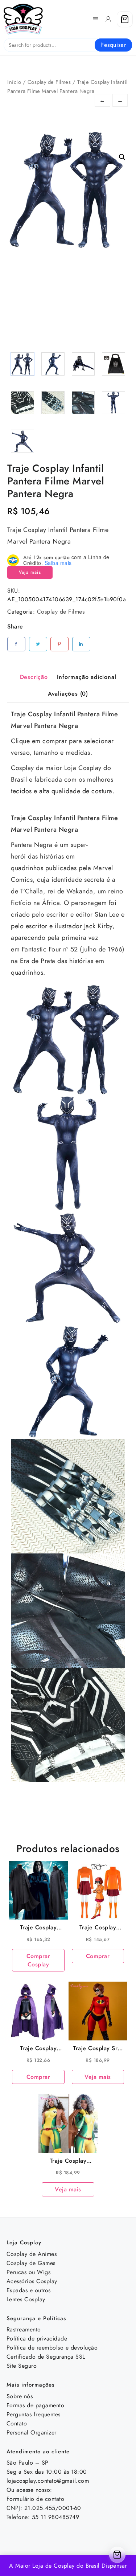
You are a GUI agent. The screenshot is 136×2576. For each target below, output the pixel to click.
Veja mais (30, 572)
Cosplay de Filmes (49, 82)
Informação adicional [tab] (86, 677)
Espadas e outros (29, 2290)
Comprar (98, 1956)
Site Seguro (22, 2366)
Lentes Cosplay (26, 2299)
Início (14, 82)
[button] (122, 157)
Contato (17, 2423)
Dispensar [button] (114, 2566)
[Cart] (125, 19)
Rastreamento (24, 2329)
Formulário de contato (36, 2499)
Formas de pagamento (36, 2405)
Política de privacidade (37, 2339)
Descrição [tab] (34, 677)
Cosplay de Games (31, 2263)
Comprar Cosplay (38, 1960)
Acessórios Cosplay (32, 2281)
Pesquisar (113, 45)
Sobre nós (20, 2396)
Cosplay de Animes (32, 2254)
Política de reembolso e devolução (52, 2348)
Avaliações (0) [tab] (68, 694)
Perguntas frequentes (34, 2414)
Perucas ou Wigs (29, 2272)
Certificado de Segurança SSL (46, 2357)
